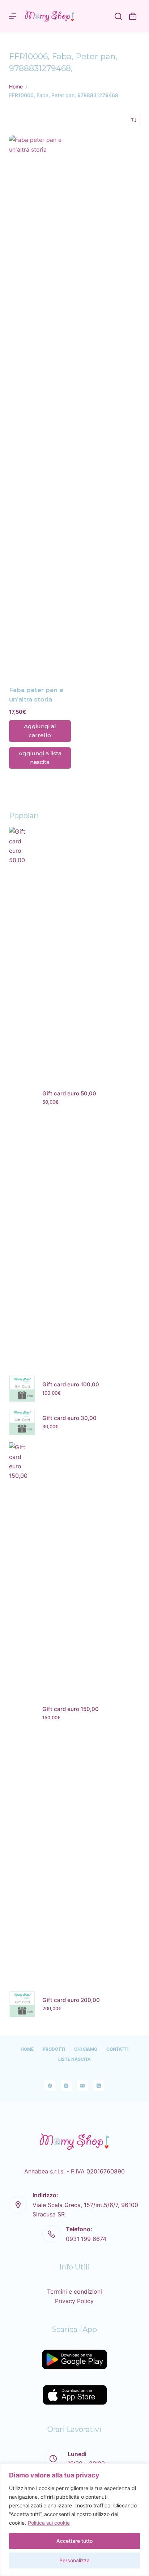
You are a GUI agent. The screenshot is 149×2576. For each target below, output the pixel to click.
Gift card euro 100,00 (71, 1384)
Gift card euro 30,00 (69, 1418)
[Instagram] (66, 2086)
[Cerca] (118, 16)
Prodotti (54, 2049)
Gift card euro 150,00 (71, 1709)
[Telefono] (99, 2086)
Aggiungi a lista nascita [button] (40, 758)
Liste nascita (74, 2059)
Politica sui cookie (49, 2523)
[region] (74, 2520)
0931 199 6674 (86, 2239)
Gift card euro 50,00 (69, 1093)
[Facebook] (50, 2086)
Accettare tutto (74, 2541)
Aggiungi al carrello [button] (40, 731)
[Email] (82, 2086)
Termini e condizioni (74, 2292)
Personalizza (74, 2560)
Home (27, 2049)
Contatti (117, 2049)
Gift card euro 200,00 (71, 2000)
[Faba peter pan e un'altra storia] (40, 406)
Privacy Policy (74, 2301)
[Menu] (13, 16)
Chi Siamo (86, 2049)
